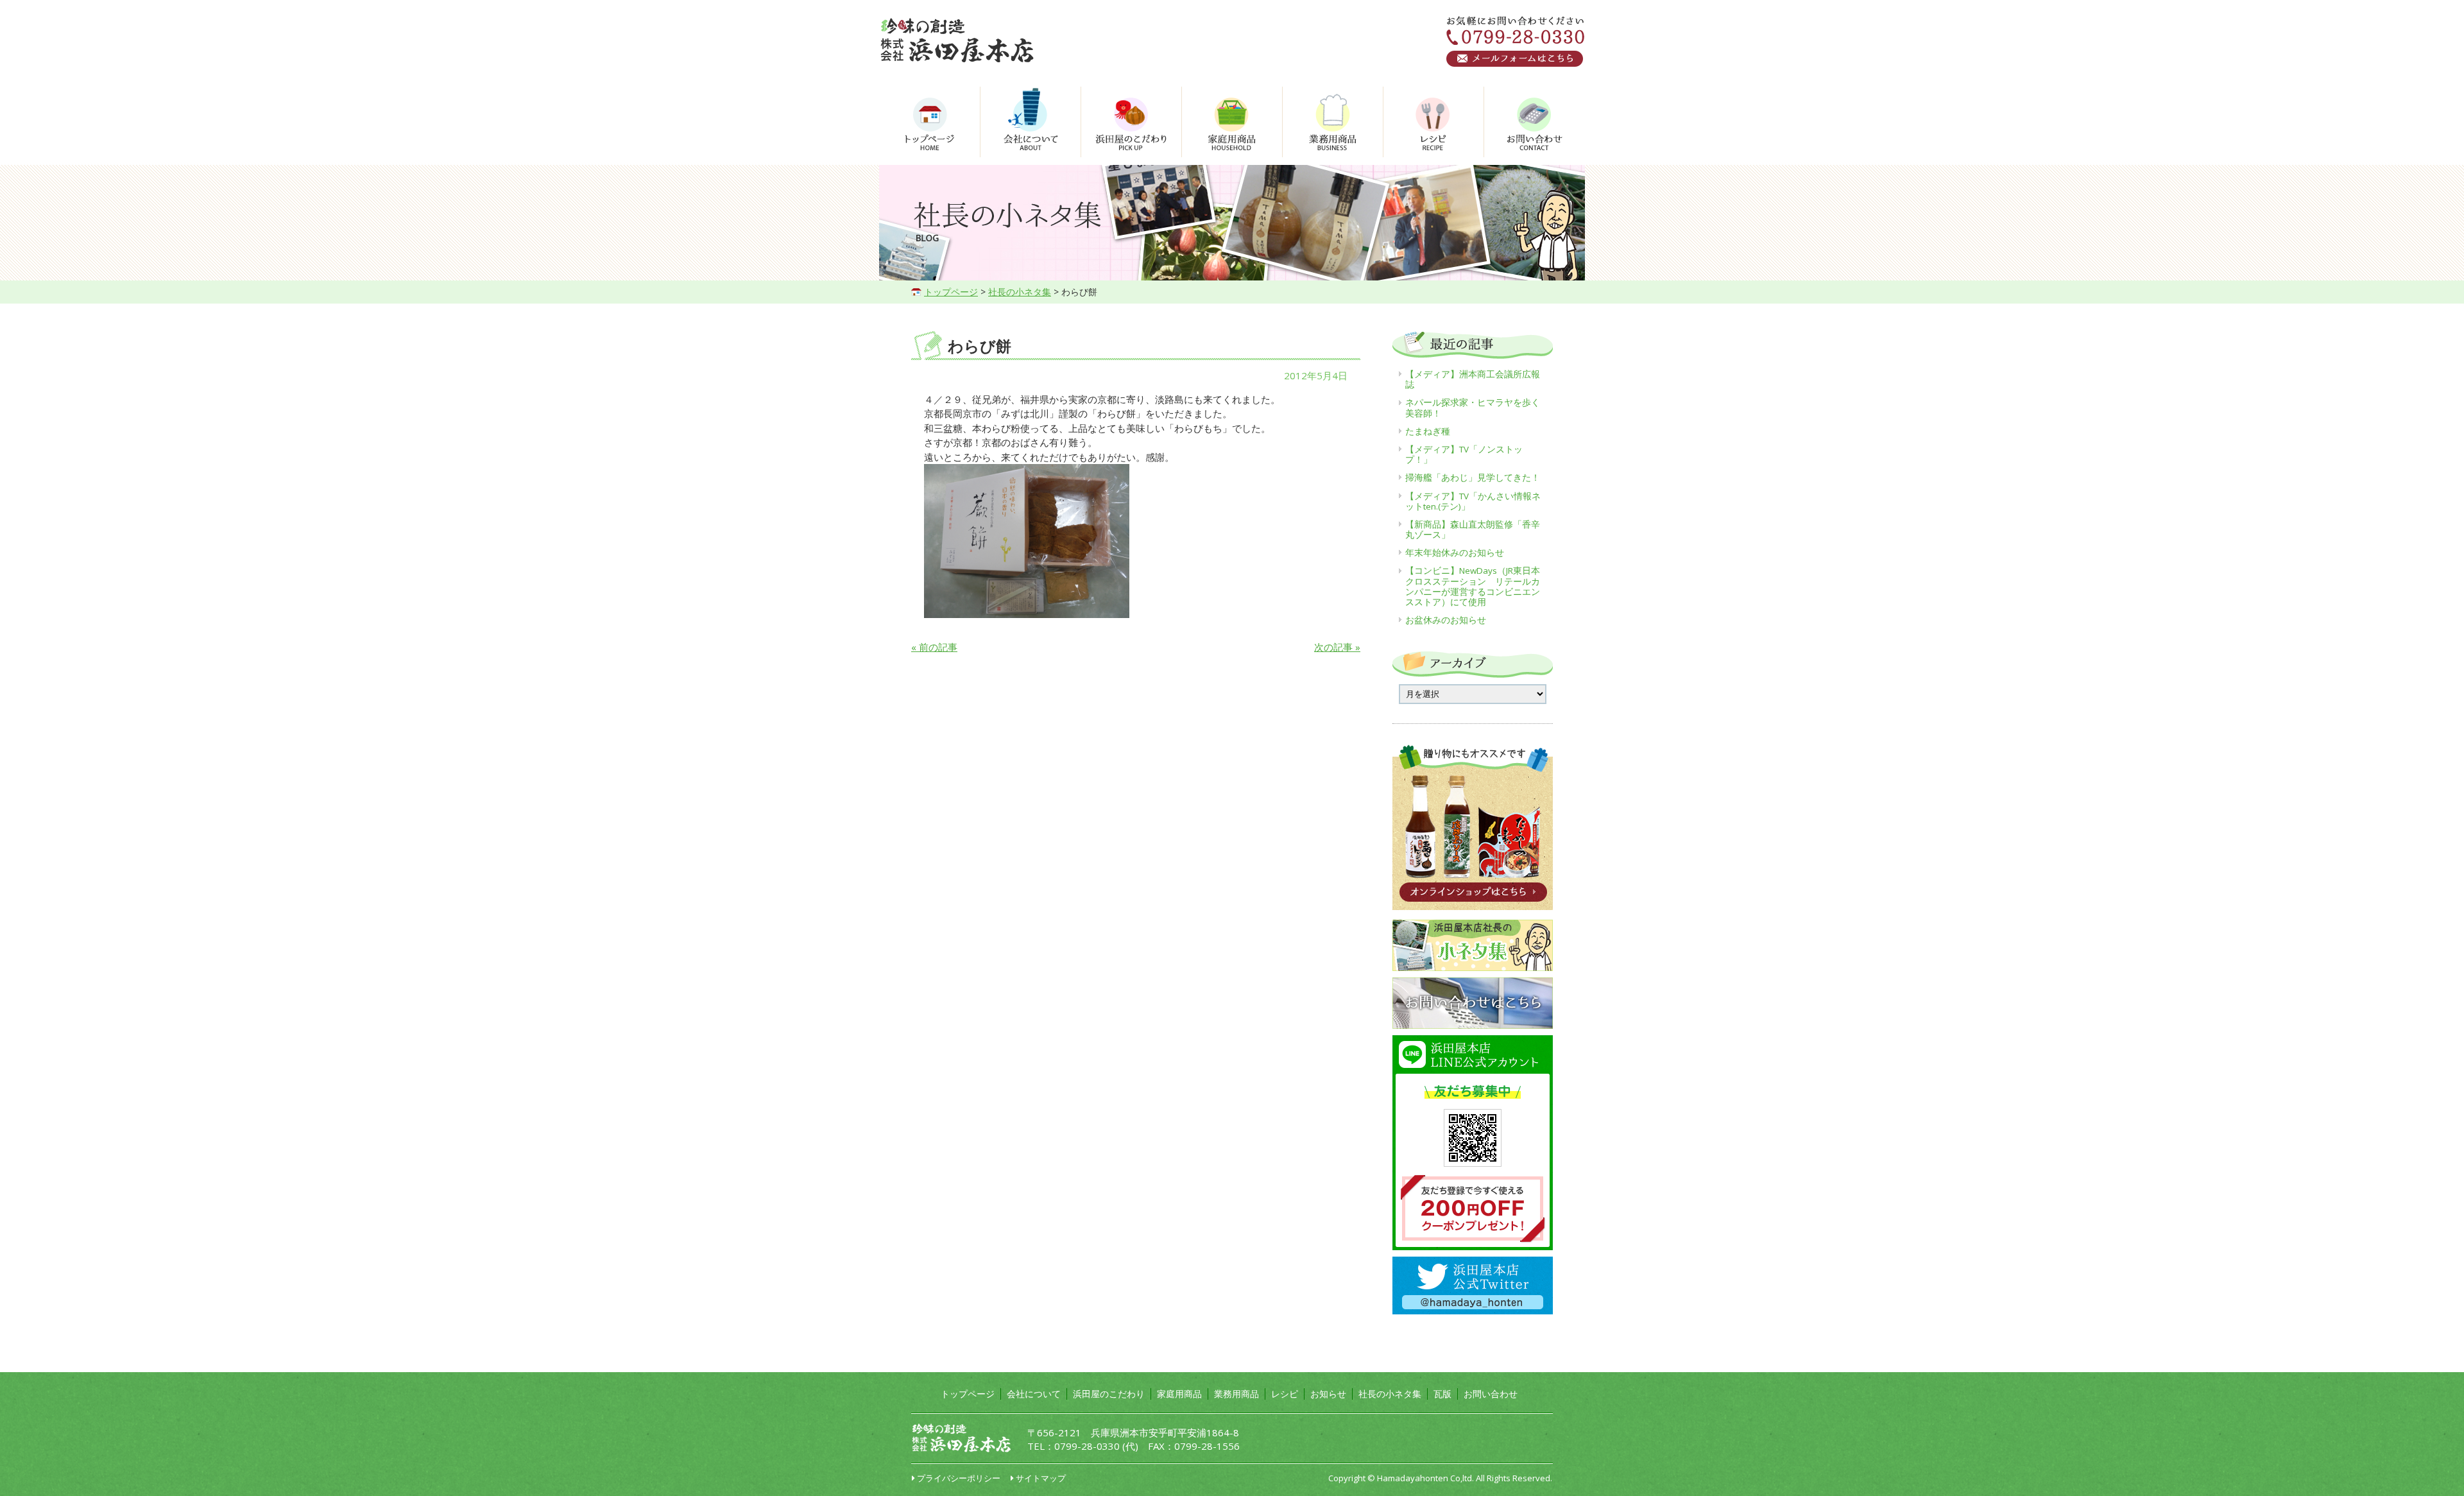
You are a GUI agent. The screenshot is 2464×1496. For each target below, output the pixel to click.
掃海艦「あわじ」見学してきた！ (1473, 477)
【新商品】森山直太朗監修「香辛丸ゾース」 (1473, 529)
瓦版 (1442, 1394)
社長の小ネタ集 (1020, 292)
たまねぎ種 (1428, 431)
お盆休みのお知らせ (1446, 620)
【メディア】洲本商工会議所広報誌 (1473, 379)
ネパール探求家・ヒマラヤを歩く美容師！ (1473, 408)
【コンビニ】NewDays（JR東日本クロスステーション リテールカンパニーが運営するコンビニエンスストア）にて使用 (1473, 586)
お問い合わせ (1491, 1394)
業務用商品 (1236, 1394)
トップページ (951, 292)
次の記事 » (1337, 647)
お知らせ (1328, 1394)
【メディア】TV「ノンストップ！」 (1464, 454)
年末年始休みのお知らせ (1455, 553)
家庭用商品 (1179, 1394)
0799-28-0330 (1087, 1446)
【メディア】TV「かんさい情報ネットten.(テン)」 (1473, 501)
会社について (1034, 1394)
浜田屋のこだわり (1109, 1394)
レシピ (1285, 1394)
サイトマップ (1041, 1478)
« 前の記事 (934, 647)
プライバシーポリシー (959, 1478)
